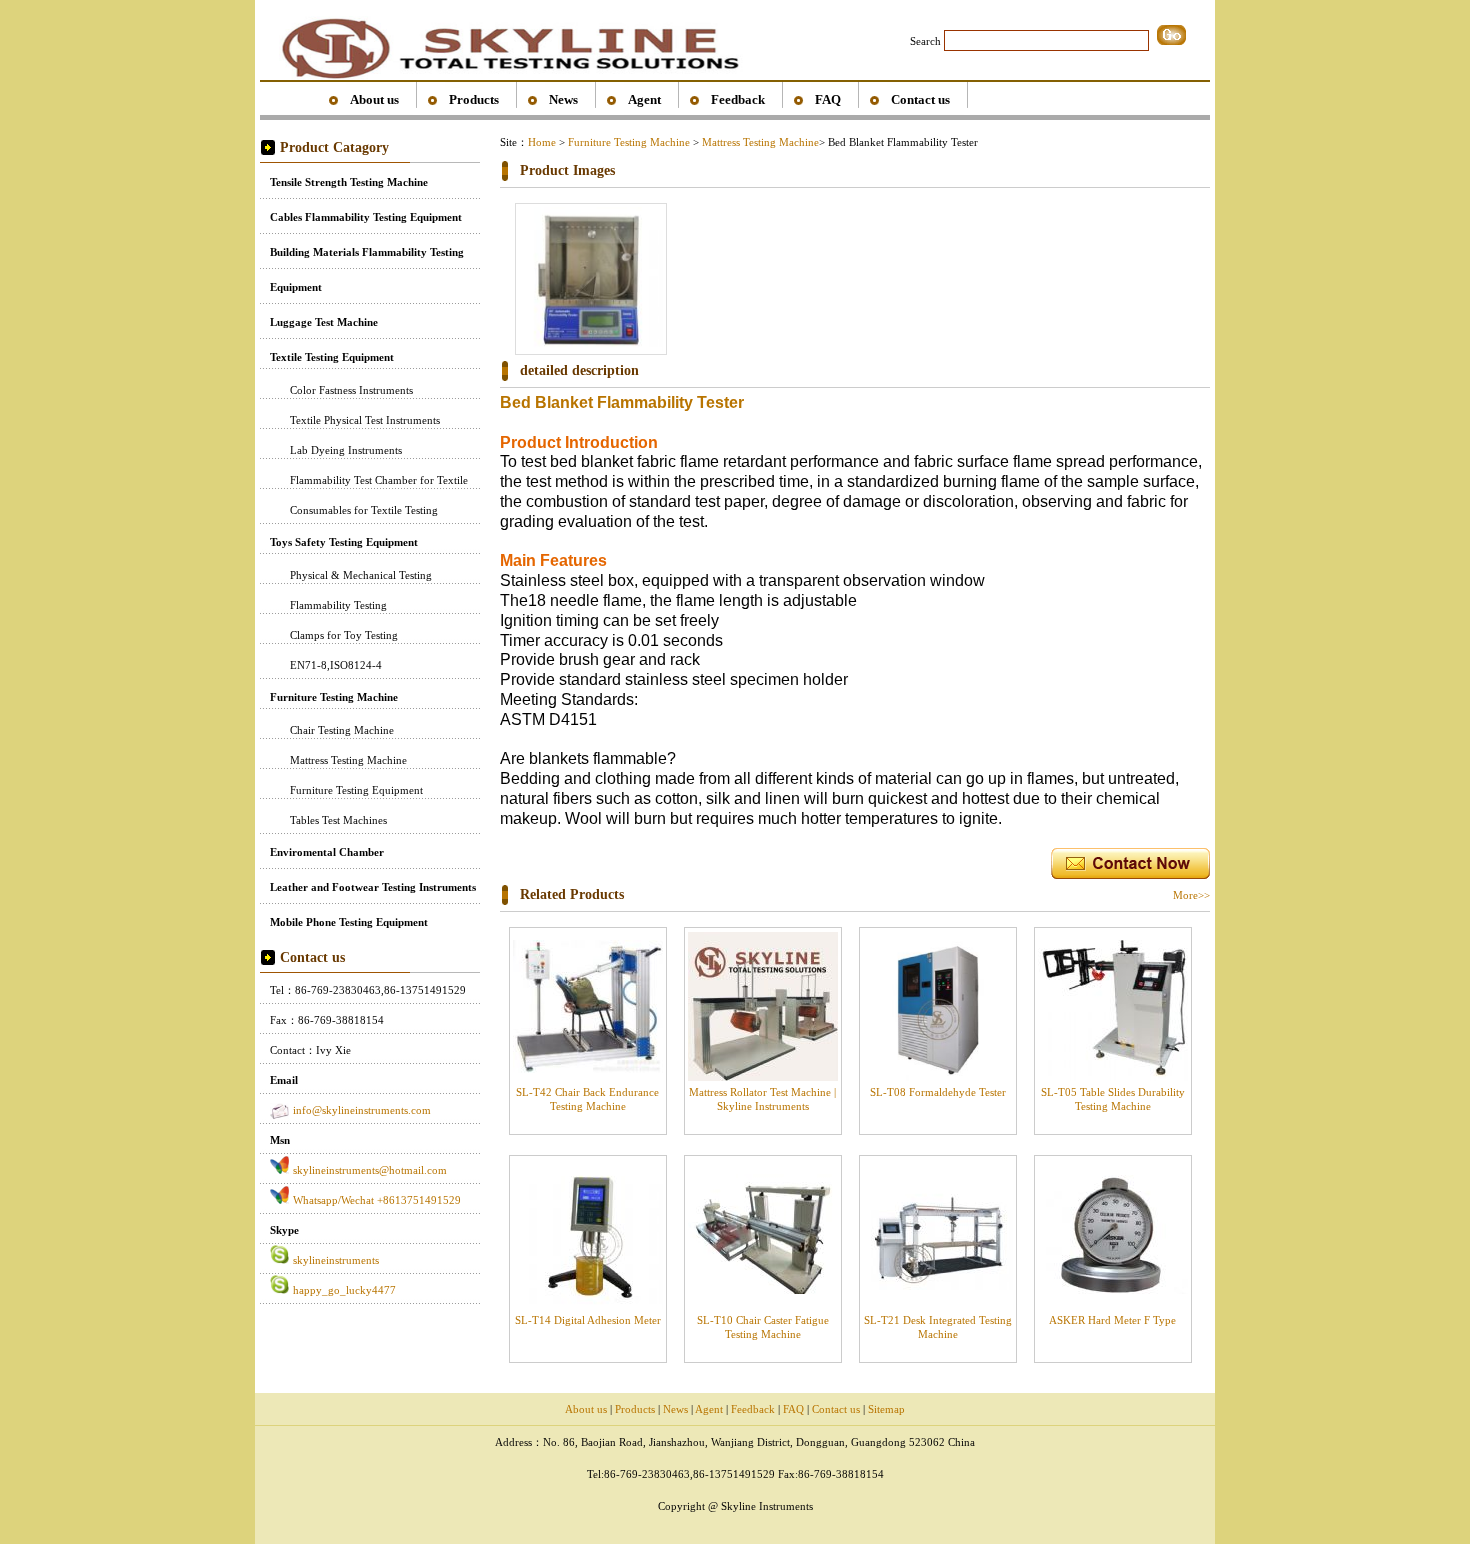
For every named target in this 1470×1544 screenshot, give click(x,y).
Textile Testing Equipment (332, 357)
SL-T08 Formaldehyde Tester (938, 1092)
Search (925, 41)
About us (374, 99)
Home (542, 142)
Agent (644, 99)
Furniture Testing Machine (334, 697)
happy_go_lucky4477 (344, 1290)
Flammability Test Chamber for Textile (379, 480)
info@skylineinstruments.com (362, 1110)
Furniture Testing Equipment (356, 790)
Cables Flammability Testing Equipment (366, 217)
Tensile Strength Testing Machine (349, 182)
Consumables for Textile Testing (364, 510)
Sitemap (886, 1409)
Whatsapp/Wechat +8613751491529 (377, 1200)
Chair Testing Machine (342, 730)
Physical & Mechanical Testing (361, 575)
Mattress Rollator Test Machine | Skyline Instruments (762, 1098)
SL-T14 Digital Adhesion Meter (588, 1320)
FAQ (828, 99)
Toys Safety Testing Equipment (344, 542)
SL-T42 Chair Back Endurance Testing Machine (587, 1098)
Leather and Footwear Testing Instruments (373, 887)
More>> (1191, 895)
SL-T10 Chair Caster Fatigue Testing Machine (763, 1326)
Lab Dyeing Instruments (346, 450)
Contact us (920, 99)
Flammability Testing (338, 605)
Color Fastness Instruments (351, 390)
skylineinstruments (336, 1260)
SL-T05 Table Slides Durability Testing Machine (1113, 1098)
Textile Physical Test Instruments (365, 420)
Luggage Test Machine (324, 322)
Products (474, 99)
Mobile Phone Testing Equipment (349, 922)
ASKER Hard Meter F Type (1112, 1320)
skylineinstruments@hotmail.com (370, 1170)
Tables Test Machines (338, 820)
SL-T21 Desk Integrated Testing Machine (938, 1326)
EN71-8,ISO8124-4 (336, 665)
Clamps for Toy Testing (344, 635)
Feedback (738, 99)
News (563, 99)
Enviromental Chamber (327, 852)
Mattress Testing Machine (348, 760)
